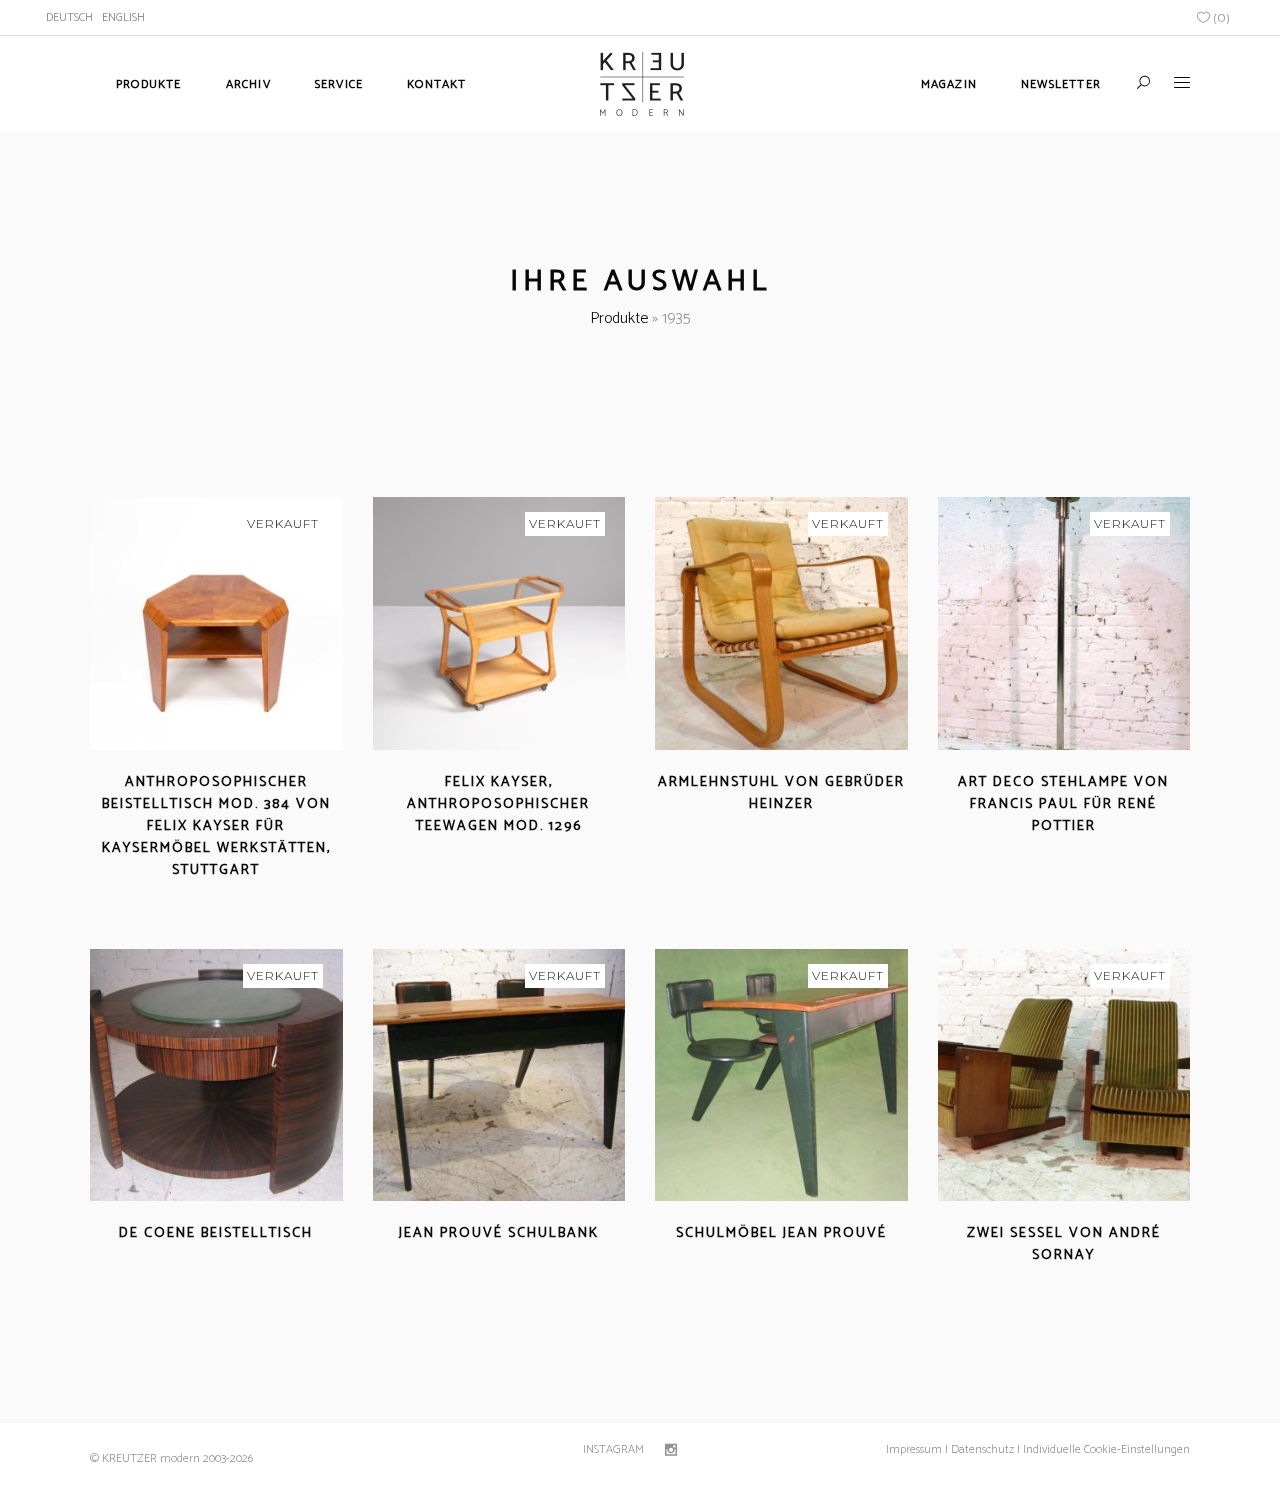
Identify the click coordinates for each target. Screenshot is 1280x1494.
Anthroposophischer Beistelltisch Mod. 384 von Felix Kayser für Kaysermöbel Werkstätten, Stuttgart (216, 826)
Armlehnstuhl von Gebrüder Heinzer (781, 793)
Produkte (619, 318)
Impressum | (917, 1449)
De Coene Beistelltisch (216, 1233)
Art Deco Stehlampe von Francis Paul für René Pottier (1063, 804)
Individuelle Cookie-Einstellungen (1105, 1449)
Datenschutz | (985, 1449)
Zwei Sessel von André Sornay (1064, 1244)
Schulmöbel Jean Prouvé (781, 1233)
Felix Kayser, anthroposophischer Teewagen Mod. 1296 (498, 804)
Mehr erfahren (159, 894)
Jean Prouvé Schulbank (499, 1233)
